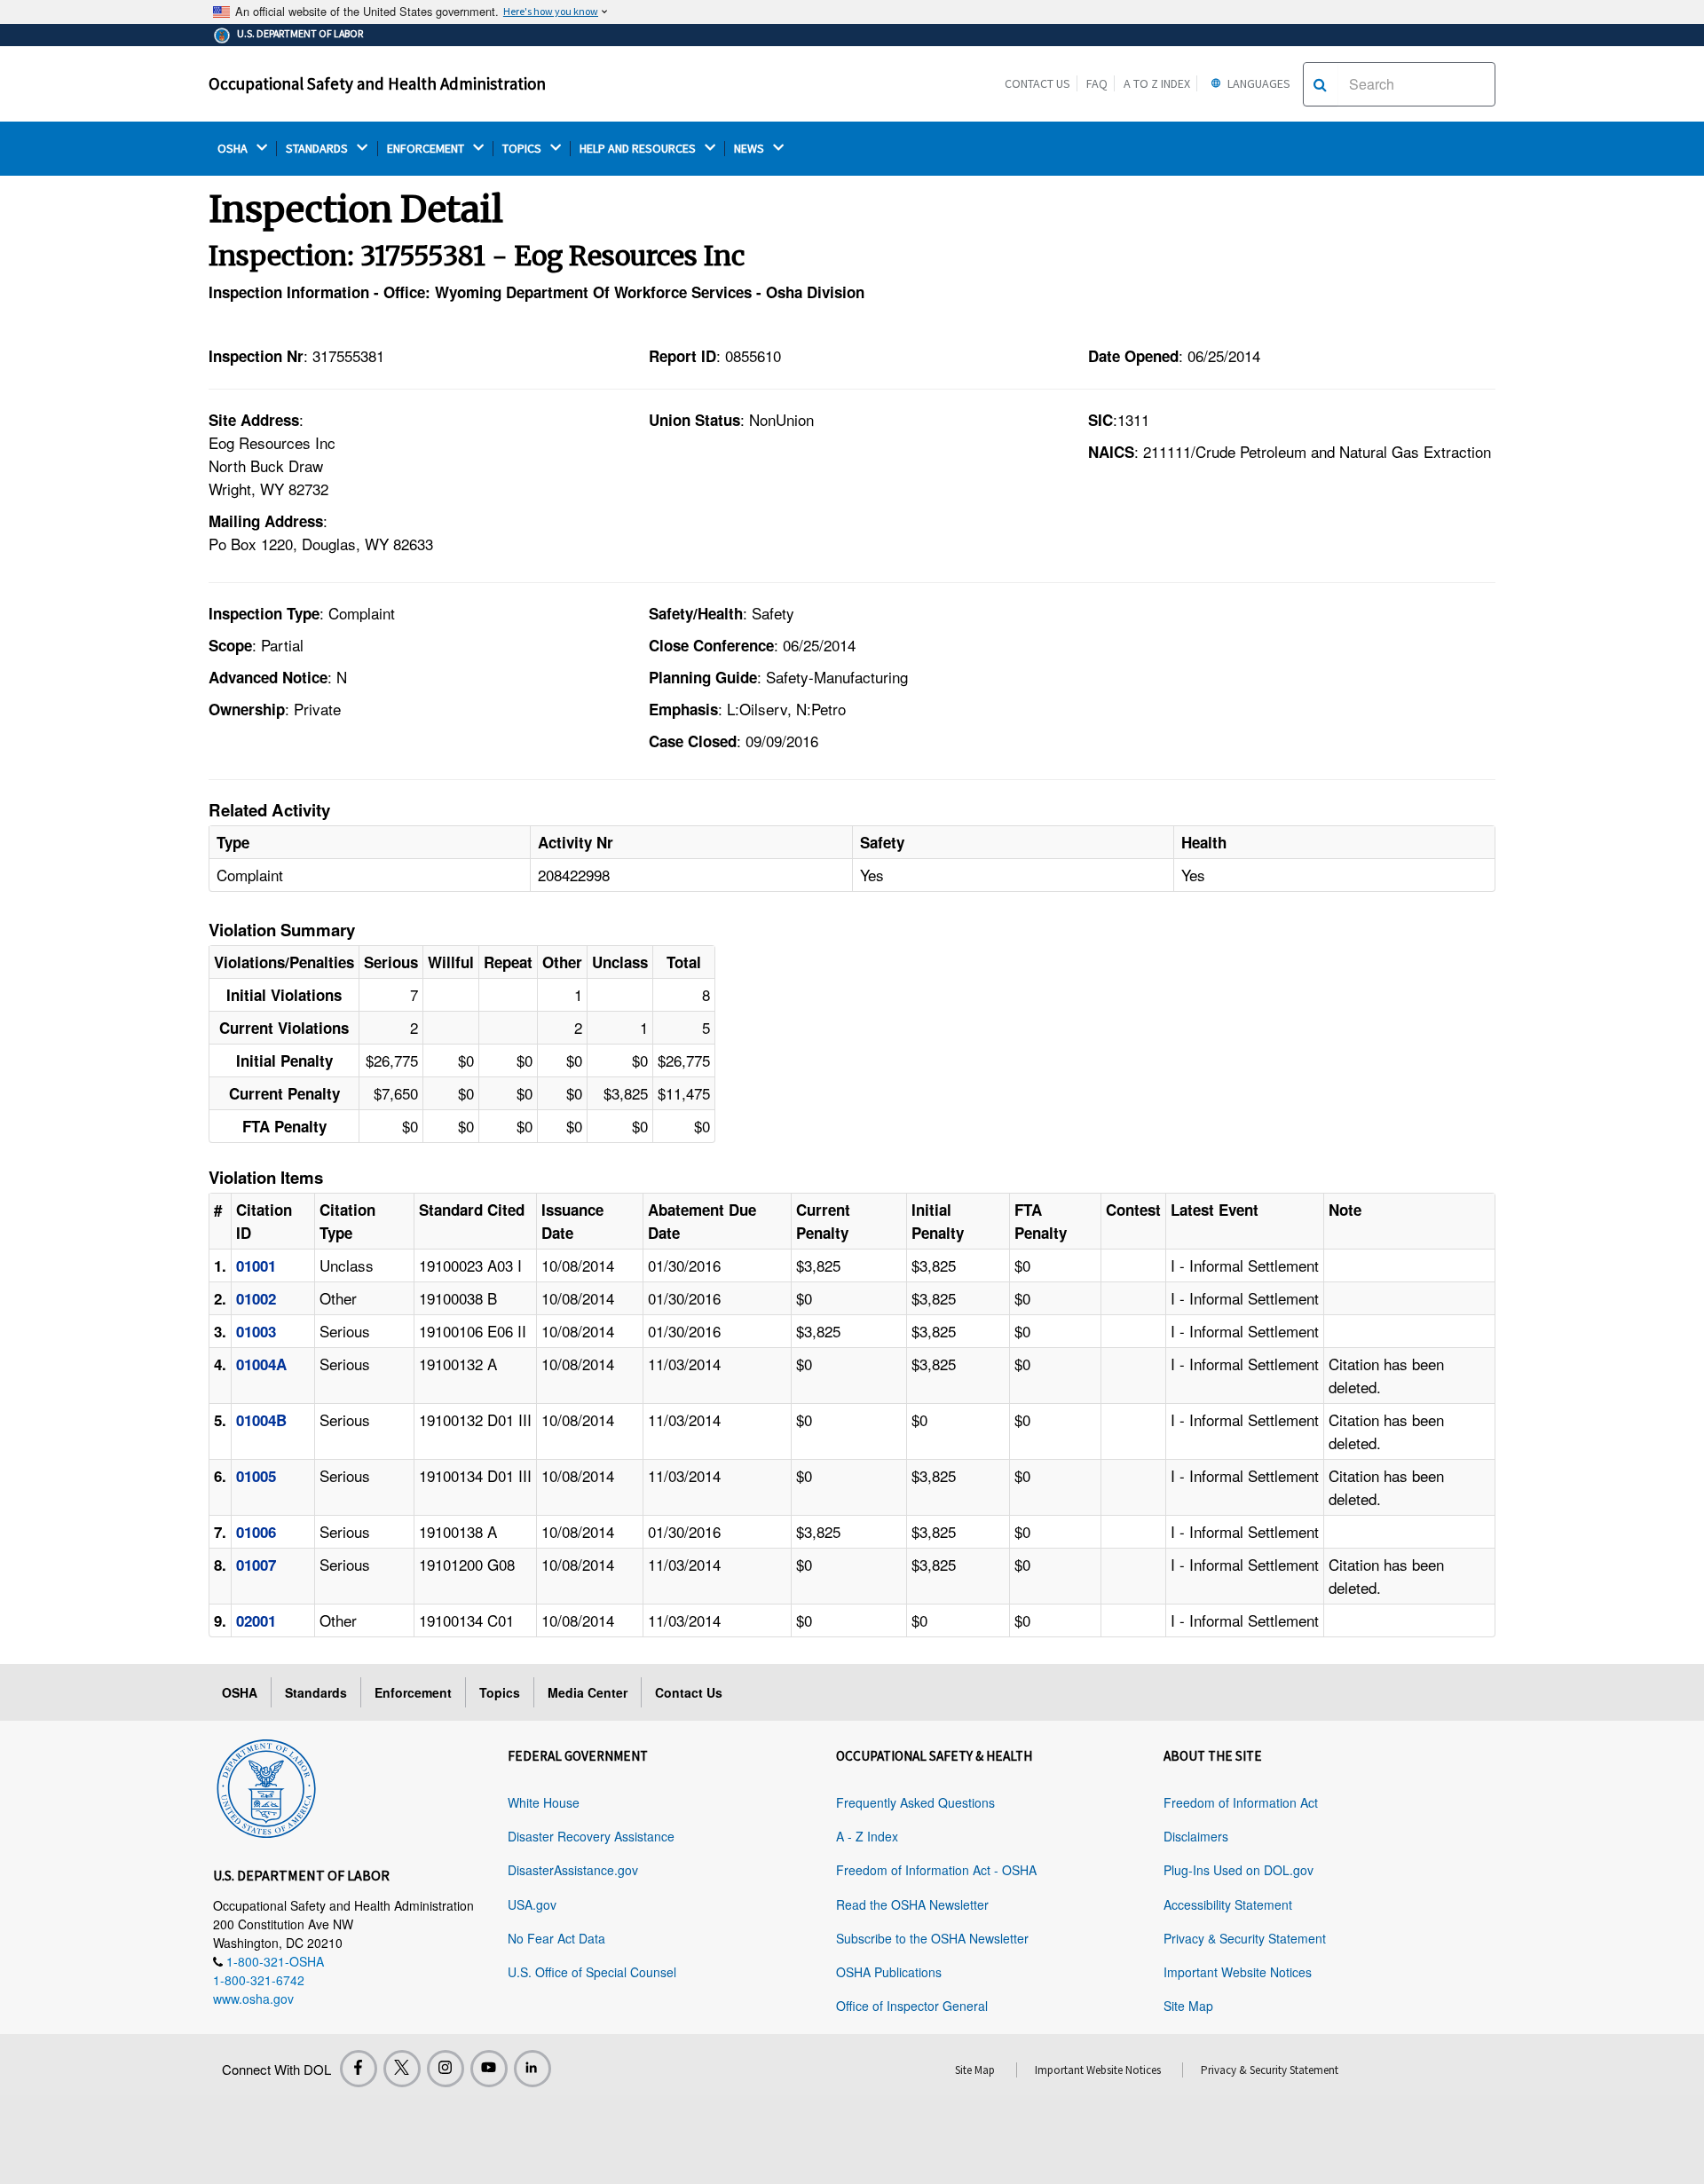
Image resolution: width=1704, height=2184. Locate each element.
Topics (500, 1692)
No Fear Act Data (556, 1938)
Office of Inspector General (912, 2006)
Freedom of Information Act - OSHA (936, 1870)
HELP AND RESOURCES (639, 149)
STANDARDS (318, 149)
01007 (256, 1565)
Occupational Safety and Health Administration (377, 83)
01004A (261, 1364)
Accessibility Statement (1228, 1904)
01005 (256, 1476)
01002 (256, 1298)
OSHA (234, 149)
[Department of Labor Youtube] (489, 2069)
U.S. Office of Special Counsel (592, 1972)
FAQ (1097, 83)
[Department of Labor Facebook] (359, 2069)
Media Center (588, 1692)
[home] (266, 1786)
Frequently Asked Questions (915, 1802)
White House (544, 1802)
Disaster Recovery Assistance (591, 1836)
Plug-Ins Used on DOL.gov (1239, 1870)
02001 (256, 1620)
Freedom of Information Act (1241, 1802)
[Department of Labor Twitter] (402, 2069)
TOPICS (523, 149)
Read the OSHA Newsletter (912, 1904)
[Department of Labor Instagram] (446, 2069)
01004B (261, 1420)
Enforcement (413, 1692)
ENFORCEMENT (427, 149)
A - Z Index (867, 1836)
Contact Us (1037, 83)
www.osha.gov (253, 1999)
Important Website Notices (1238, 1972)
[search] (1320, 84)
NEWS (750, 149)
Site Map (1188, 2006)
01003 (256, 1331)
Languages (1258, 83)
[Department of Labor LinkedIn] (532, 2069)
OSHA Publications (889, 1972)
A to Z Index (1157, 83)
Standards (316, 1692)
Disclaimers (1196, 1836)
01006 (256, 1532)
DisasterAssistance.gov (573, 1870)
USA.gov (532, 1904)
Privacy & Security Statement (1245, 1938)
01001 (256, 1265)
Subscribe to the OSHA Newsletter (932, 1938)
